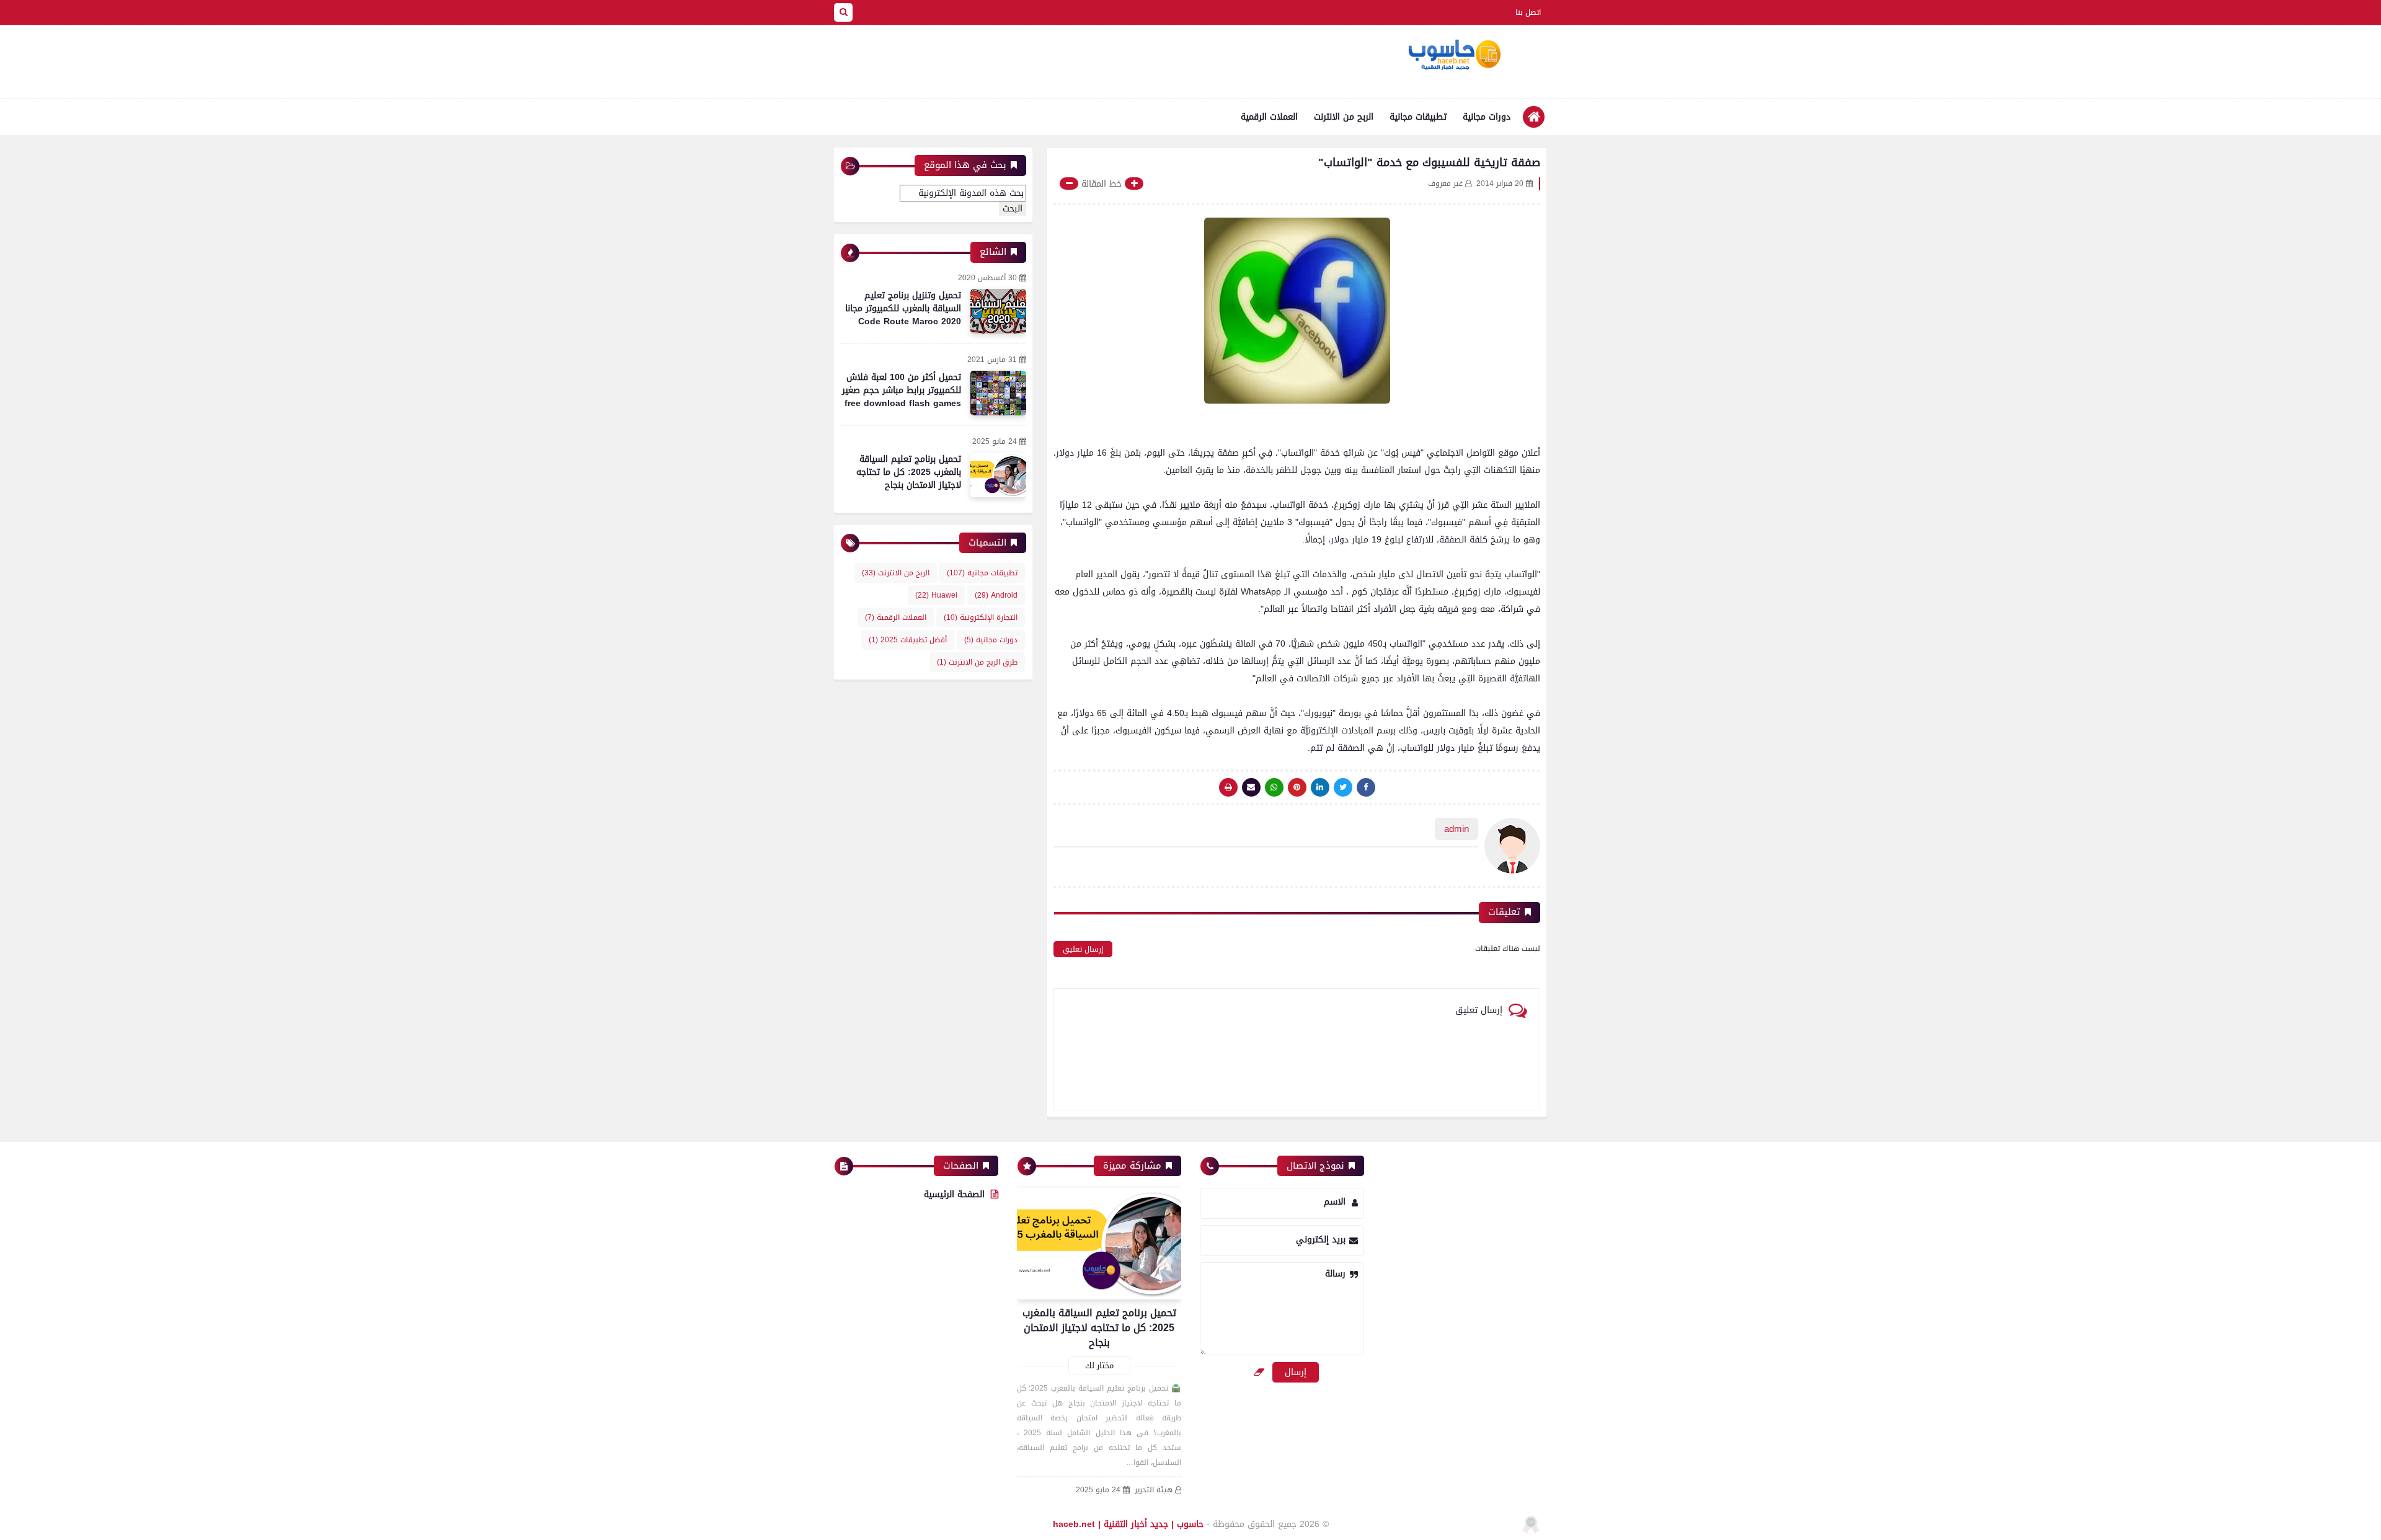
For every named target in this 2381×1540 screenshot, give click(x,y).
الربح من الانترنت (1344, 117)
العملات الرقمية (1269, 117)
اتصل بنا (1528, 12)
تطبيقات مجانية (1418, 117)
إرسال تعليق (1083, 949)
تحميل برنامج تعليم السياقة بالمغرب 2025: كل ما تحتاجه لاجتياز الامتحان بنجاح (909, 472)
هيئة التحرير (1154, 1490)
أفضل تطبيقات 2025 (908, 640)
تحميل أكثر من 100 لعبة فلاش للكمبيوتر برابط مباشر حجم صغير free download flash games (902, 390)
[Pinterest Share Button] (1320, 787)
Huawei (936, 595)
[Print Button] (1228, 787)
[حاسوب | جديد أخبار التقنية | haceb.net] (1454, 55)
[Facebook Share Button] (1366, 787)
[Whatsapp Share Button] (1274, 787)
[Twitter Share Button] (1343, 787)
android (996, 595)
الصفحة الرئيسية (954, 1194)
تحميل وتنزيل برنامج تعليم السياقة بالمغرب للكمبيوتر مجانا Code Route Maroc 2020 (903, 308)
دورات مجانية (1487, 117)
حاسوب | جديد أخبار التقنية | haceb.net (1128, 1524)
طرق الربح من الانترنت (977, 662)
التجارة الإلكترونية (981, 617)
